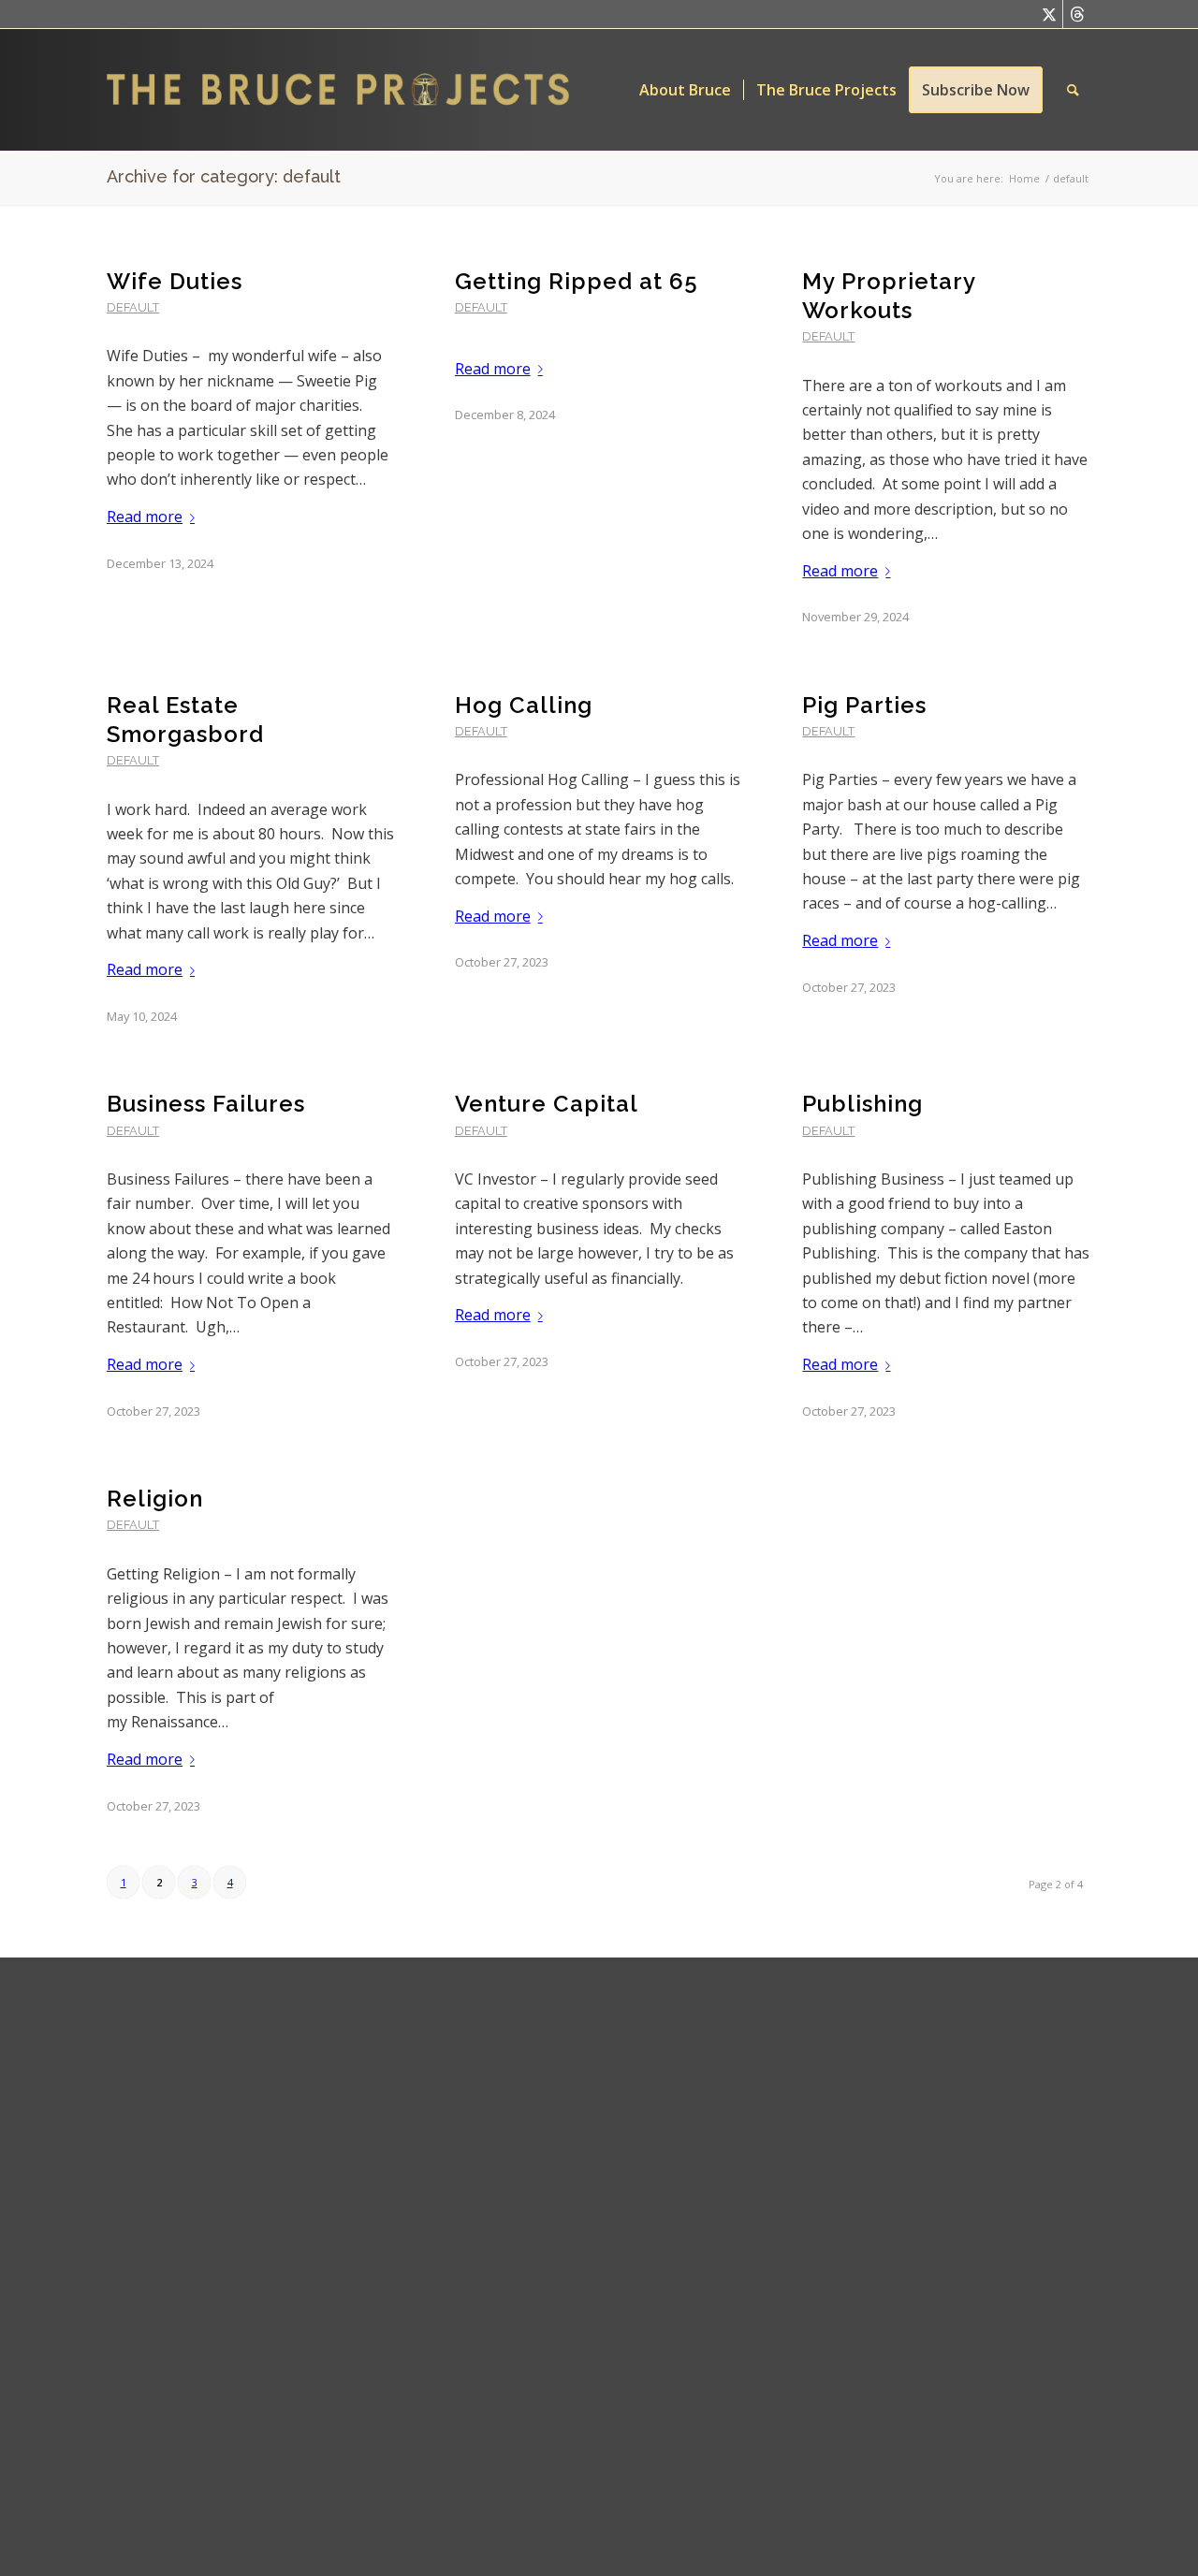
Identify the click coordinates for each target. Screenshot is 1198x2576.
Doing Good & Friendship (632, 2363)
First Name (394, 2138)
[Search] (1073, 90)
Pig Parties (864, 705)
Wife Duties (175, 281)
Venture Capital (547, 1104)
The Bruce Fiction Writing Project (630, 2200)
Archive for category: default (224, 176)
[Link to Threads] (1077, 14)
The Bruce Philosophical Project (629, 2287)
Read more (145, 517)
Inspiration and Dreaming (634, 2456)
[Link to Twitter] (1049, 14)
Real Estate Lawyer (615, 2031)
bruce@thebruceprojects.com (866, 2096)
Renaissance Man (613, 2519)
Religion (155, 1499)
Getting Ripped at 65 (577, 281)
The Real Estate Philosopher (642, 2063)
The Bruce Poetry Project (631, 2331)
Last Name (394, 2219)
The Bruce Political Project (634, 2244)
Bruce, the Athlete (612, 2394)
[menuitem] (685, 90)
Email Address (410, 2055)
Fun (572, 2487)
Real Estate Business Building (645, 2094)
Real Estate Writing (614, 2157)
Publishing (862, 1104)
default (133, 307)
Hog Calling (524, 705)
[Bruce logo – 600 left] (353, 90)
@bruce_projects (821, 2158)
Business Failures (206, 1104)
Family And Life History (625, 2425)
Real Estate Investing (621, 2125)
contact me (884, 2033)
